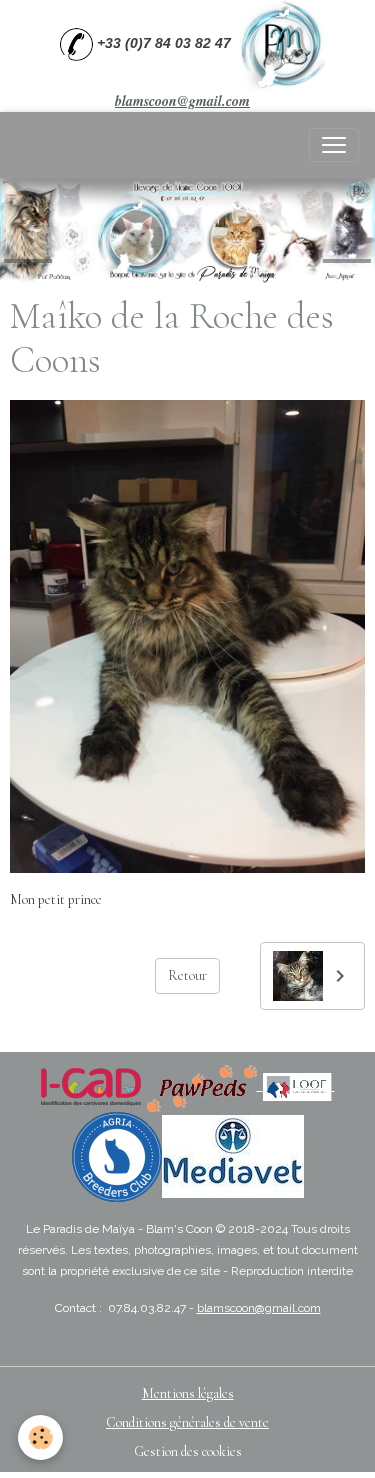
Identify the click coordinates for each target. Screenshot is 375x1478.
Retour (187, 975)
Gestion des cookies (188, 1451)
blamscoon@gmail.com (182, 101)
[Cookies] (40, 1437)
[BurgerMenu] (334, 145)
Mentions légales (188, 1393)
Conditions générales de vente (187, 1422)
